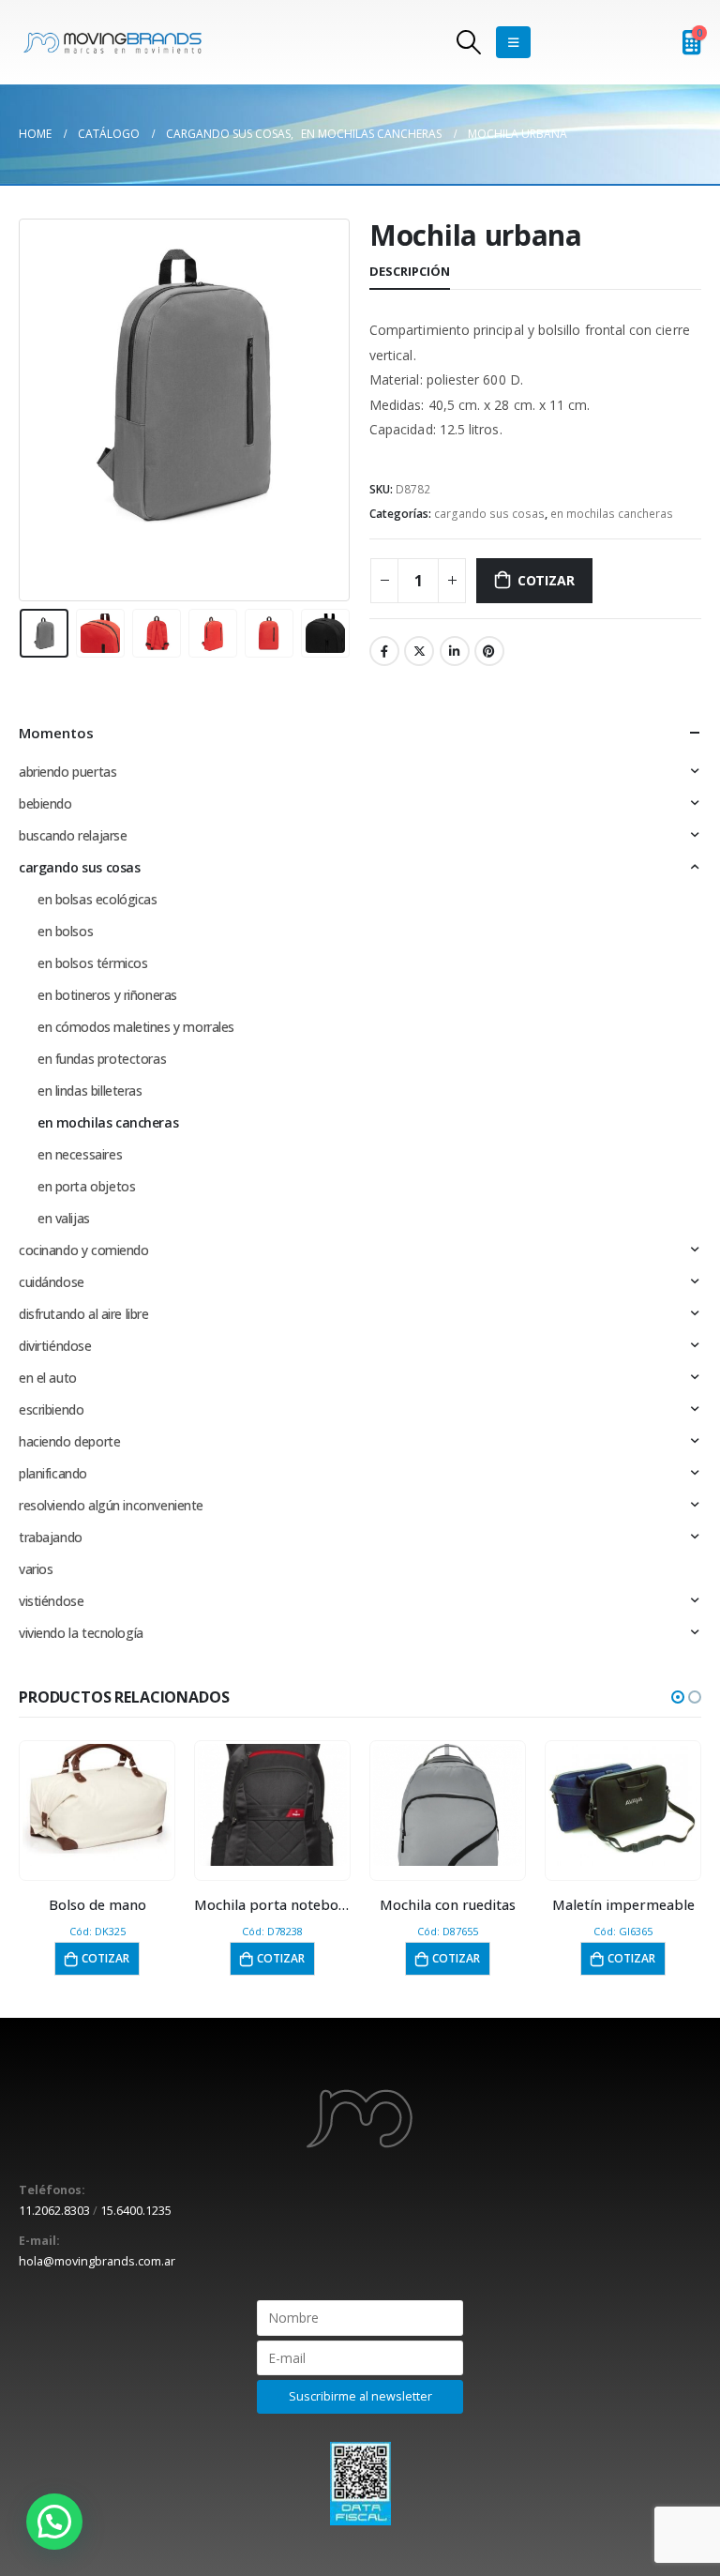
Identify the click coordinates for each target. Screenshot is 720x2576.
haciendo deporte (69, 1441)
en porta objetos (86, 1186)
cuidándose (52, 1282)
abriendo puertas (67, 772)
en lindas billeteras (90, 1091)
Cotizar (546, 580)
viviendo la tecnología (81, 1633)
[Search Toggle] (469, 42)
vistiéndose (51, 1601)
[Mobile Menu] (513, 42)
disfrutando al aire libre (84, 1314)
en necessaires (80, 1154)
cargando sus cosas (489, 514)
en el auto (48, 1378)
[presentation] (42, 410)
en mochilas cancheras (612, 514)
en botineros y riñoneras (107, 995)
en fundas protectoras (102, 1059)
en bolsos (65, 931)
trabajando (51, 1537)
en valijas (64, 1218)
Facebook (384, 651)
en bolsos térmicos (92, 963)
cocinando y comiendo (84, 1250)
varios (36, 1569)
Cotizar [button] (105, 1958)
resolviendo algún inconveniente (111, 1505)
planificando (53, 1473)
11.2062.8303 (54, 2211)
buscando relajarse (73, 835)
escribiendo (51, 1409)
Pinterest (489, 651)
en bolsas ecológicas (97, 899)
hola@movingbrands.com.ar (97, 2261)
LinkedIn (455, 651)
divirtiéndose (55, 1346)
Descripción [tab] (410, 271)
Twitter (419, 651)
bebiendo (45, 803)
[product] (97, 1805)
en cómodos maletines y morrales (136, 1027)
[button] (678, 1697)
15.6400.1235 (136, 2211)
